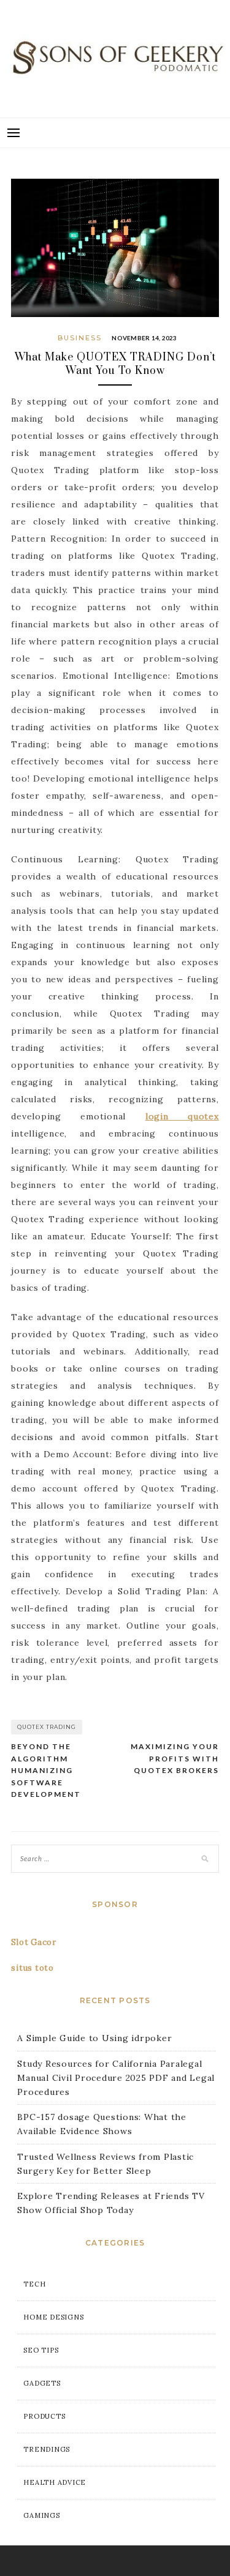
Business (80, 338)
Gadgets (42, 2383)
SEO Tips (41, 2350)
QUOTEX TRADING (47, 1727)
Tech (34, 2284)
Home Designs (53, 2317)
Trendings (47, 2449)
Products (44, 2416)
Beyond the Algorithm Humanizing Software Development (46, 1770)
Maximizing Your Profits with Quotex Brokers (175, 1758)
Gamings (41, 2515)
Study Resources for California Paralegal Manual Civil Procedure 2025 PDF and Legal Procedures (116, 2078)
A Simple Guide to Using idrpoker (94, 2038)
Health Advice (55, 2482)
